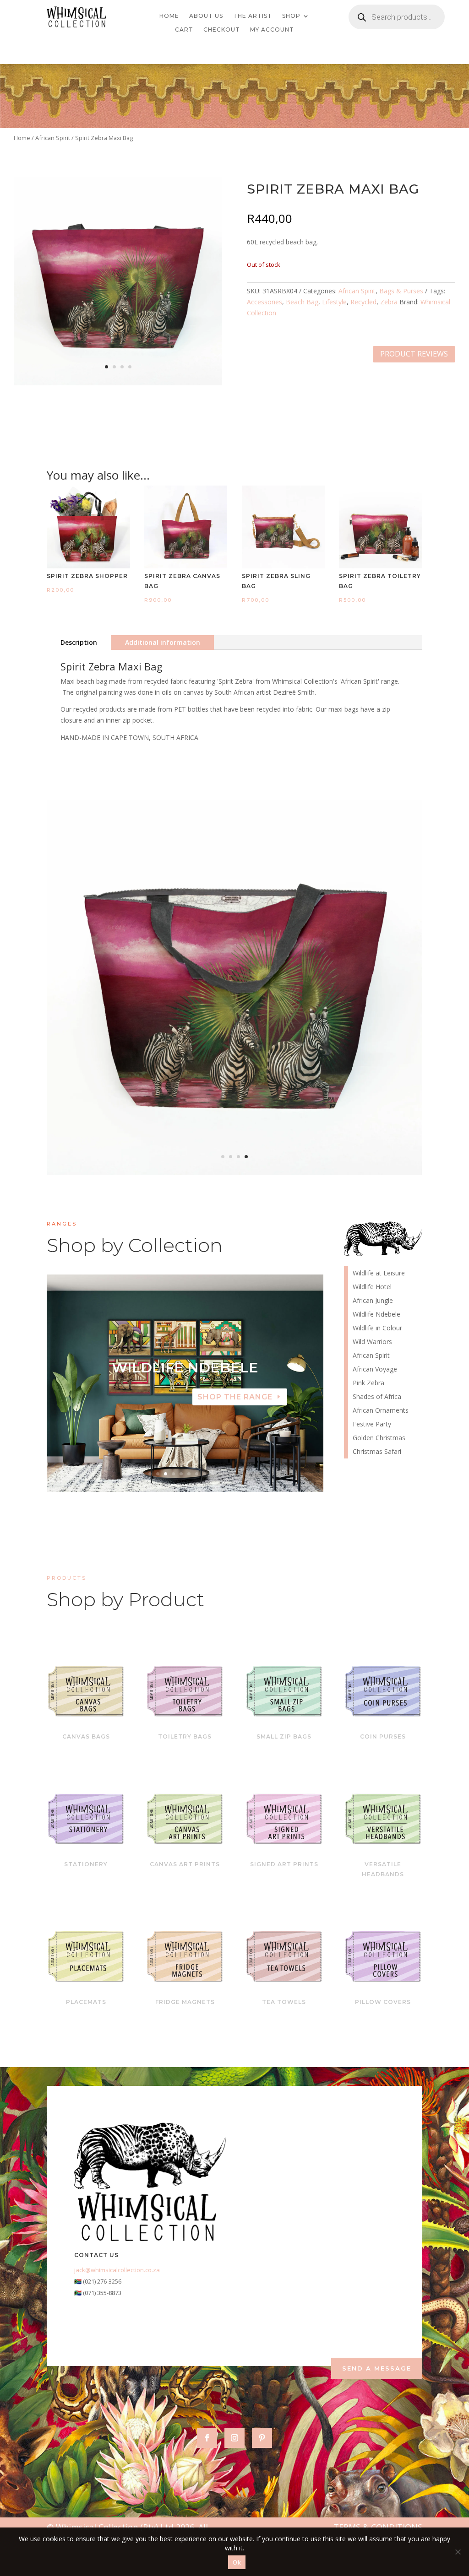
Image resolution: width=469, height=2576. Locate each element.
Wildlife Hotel (185, 1368)
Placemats (86, 2002)
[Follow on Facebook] (207, 2438)
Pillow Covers (383, 2002)
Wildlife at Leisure (379, 1274)
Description (79, 642)
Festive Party (372, 1425)
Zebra (389, 302)
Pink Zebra (368, 1383)
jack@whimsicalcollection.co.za (117, 2270)
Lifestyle (334, 302)
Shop (291, 16)
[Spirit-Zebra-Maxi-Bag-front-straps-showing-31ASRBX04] (118, 383)
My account (272, 30)
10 (220, 1474)
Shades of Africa (377, 1397)
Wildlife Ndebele (376, 1315)
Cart (184, 30)
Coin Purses (383, 1736)
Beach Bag (302, 302)
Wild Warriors (372, 1342)
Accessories (264, 302)
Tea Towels (284, 2002)
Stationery (86, 1864)
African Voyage (375, 1370)
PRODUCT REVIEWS (414, 354)
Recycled (363, 302)
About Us (206, 16)
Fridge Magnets (185, 2002)
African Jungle (373, 1301)
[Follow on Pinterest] (262, 2438)
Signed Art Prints (284, 1864)
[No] (458, 2552)
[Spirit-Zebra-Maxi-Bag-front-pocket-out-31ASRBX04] (234, 1173)
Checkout (222, 30)
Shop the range (235, 1397)
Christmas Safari (377, 1452)
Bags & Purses (401, 291)
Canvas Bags (86, 1736)
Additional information (163, 642)
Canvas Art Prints (185, 1864)
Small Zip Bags (284, 1736)
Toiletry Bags (185, 1736)
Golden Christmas (379, 1438)
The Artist (253, 16)
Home (169, 16)
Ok (237, 2562)
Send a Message (377, 2368)
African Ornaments (381, 1411)
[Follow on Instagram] (234, 2438)
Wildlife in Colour (377, 1329)
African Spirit (53, 138)
